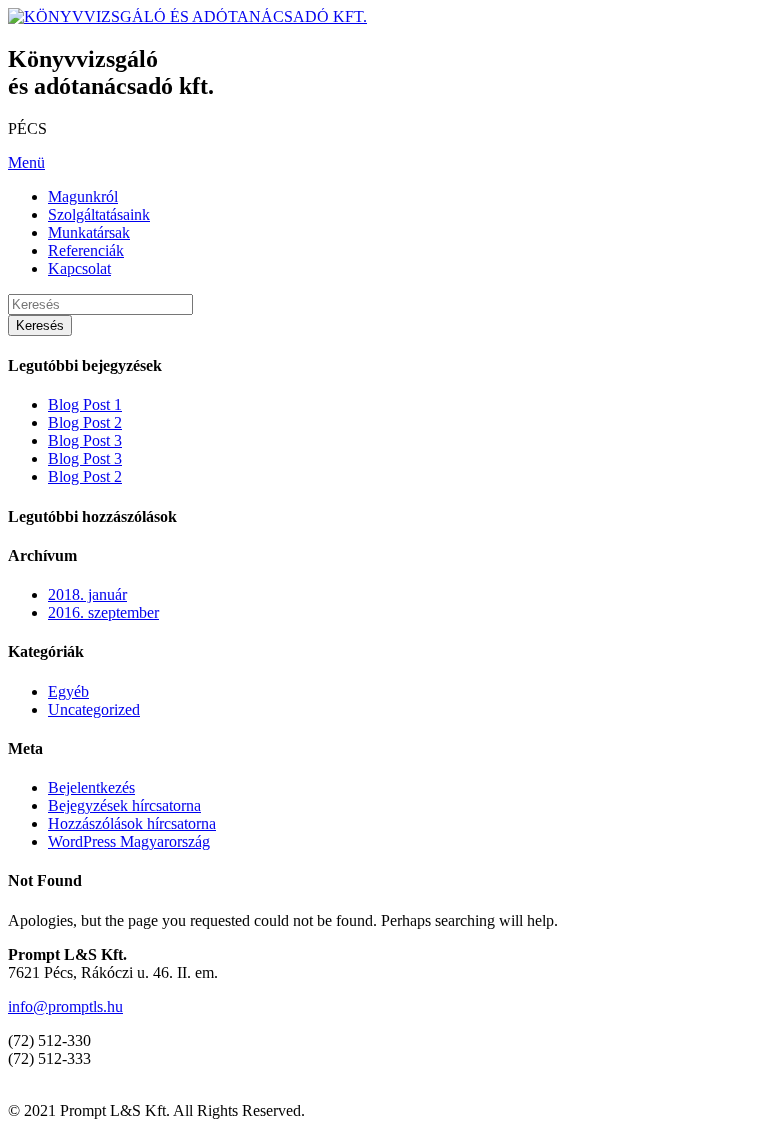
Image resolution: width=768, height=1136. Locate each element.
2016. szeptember (103, 612)
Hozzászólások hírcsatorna (132, 823)
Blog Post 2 (85, 422)
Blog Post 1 (85, 404)
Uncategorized (94, 709)
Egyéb (68, 691)
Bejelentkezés (91, 787)
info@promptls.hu (65, 1006)
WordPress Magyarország (129, 841)
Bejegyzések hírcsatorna (124, 805)
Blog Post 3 (85, 440)
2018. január (87, 594)
